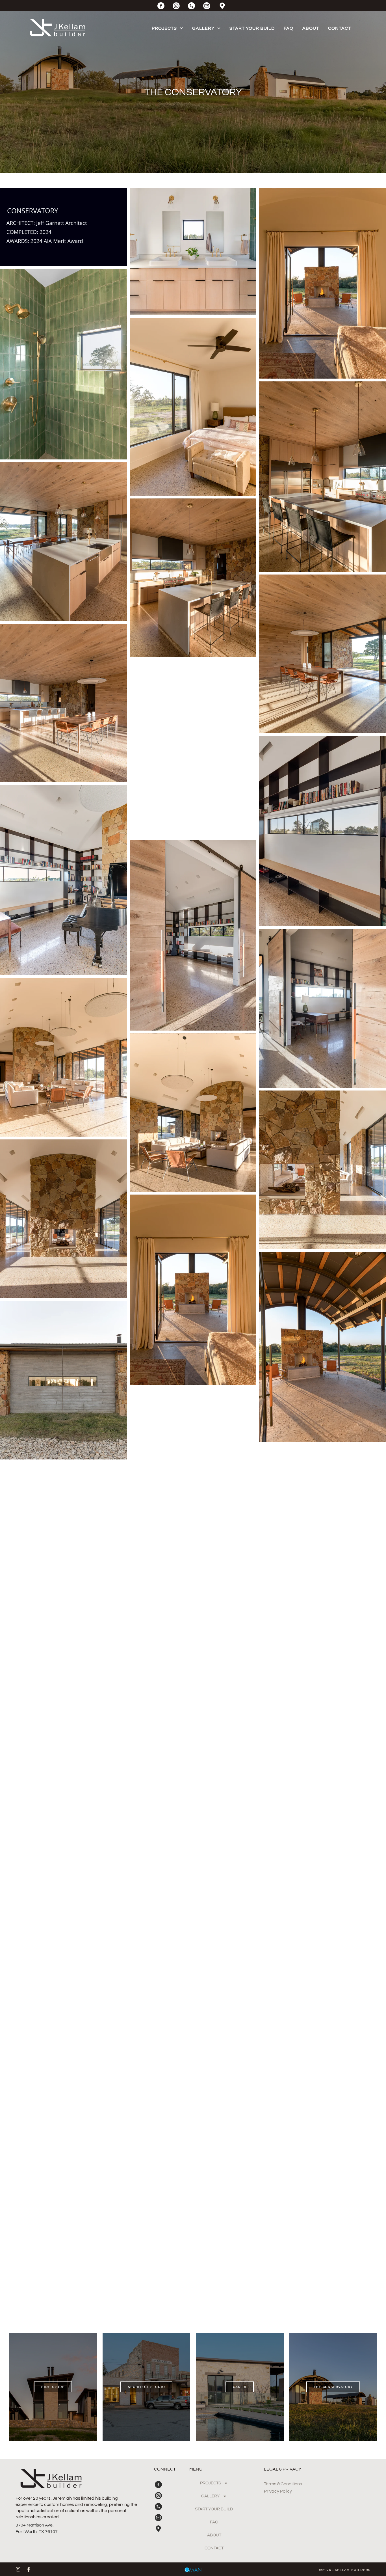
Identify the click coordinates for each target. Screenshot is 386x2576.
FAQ (289, 28)
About (311, 28)
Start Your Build (252, 28)
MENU (196, 2469)
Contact (340, 28)
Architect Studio (146, 2387)
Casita (240, 2387)
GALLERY (203, 28)
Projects (164, 28)
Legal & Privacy (283, 2469)
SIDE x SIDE (53, 2387)
